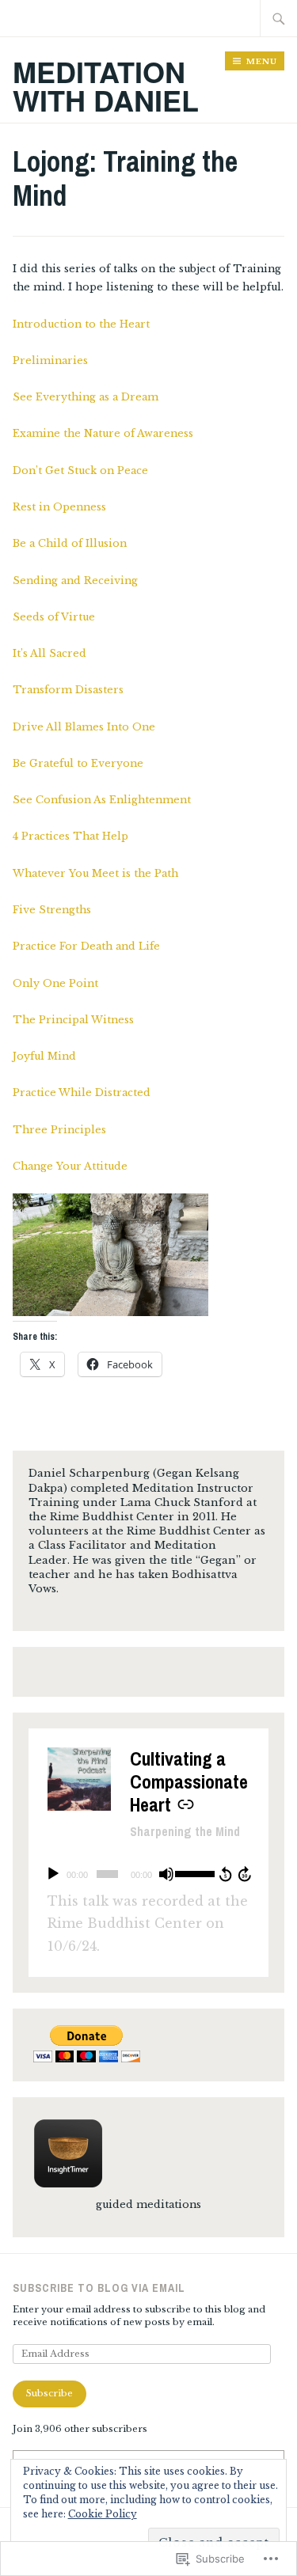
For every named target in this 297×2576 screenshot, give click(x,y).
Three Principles (59, 1130)
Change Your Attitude (70, 1166)
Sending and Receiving (75, 580)
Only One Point (55, 983)
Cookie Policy (103, 2514)
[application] (148, 1874)
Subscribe (49, 2393)
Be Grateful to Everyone (78, 763)
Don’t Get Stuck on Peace (80, 470)
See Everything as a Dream (86, 397)
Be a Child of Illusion (70, 543)
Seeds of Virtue (54, 617)
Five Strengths (52, 910)
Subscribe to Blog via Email (99, 2288)
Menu (262, 61)
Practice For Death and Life (86, 946)
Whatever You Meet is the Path (95, 873)
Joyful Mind (44, 1056)
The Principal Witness (73, 1020)
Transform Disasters (68, 690)
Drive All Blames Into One (84, 727)
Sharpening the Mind (185, 1831)
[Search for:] (279, 18)
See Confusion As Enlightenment (102, 800)
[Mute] (166, 1874)
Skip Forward (246, 1874)
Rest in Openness (59, 507)
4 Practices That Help (70, 836)
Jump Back (225, 1874)
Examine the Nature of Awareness (103, 433)
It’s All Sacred (49, 653)
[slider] (194, 1872)
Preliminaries (50, 360)
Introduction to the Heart (81, 324)
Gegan (175, 1473)
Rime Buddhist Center (189, 1531)
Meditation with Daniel (106, 85)
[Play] (53, 1874)
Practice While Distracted (82, 1093)
